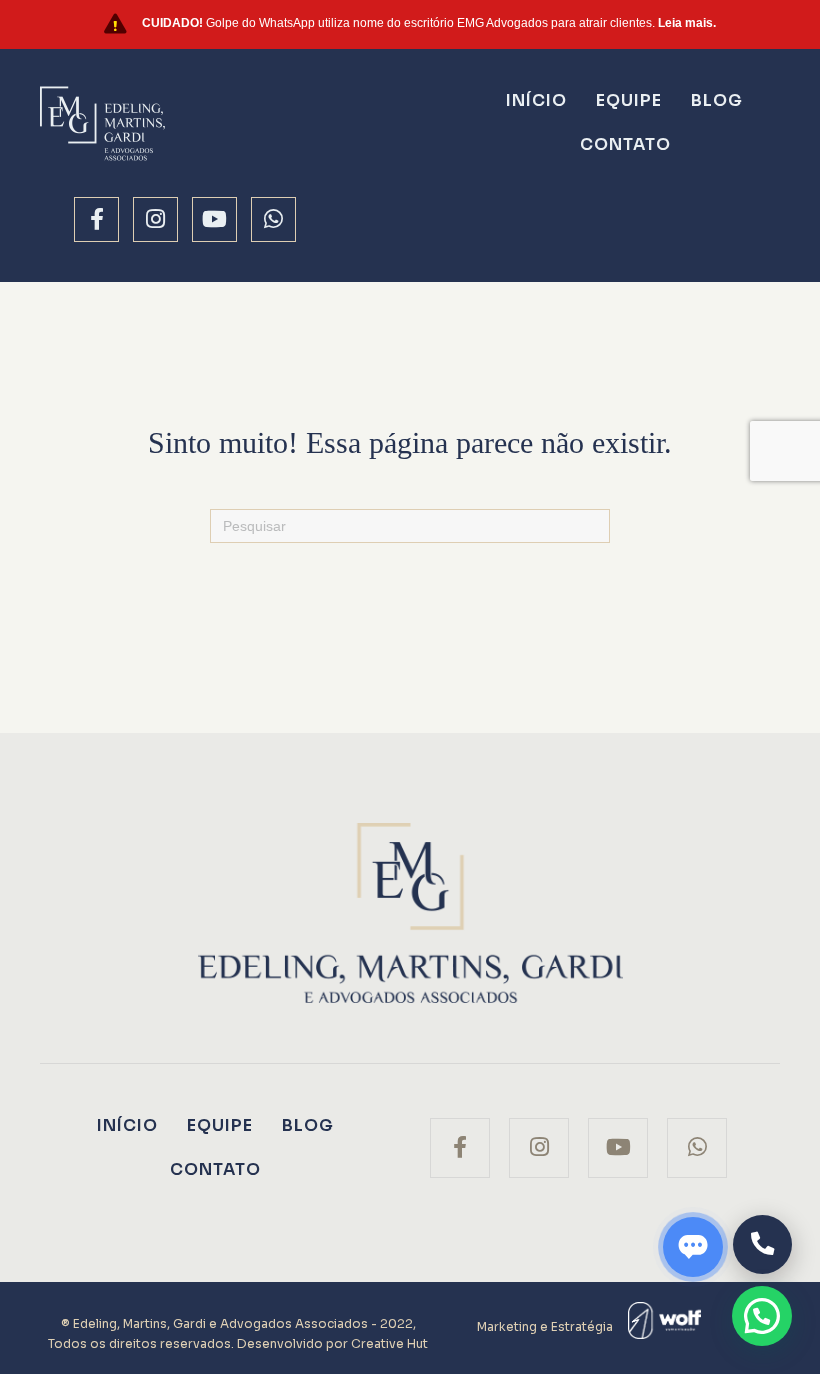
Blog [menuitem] (717, 100)
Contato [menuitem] (625, 144)
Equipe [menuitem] (629, 100)
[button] (762, 1316)
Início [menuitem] (536, 100)
